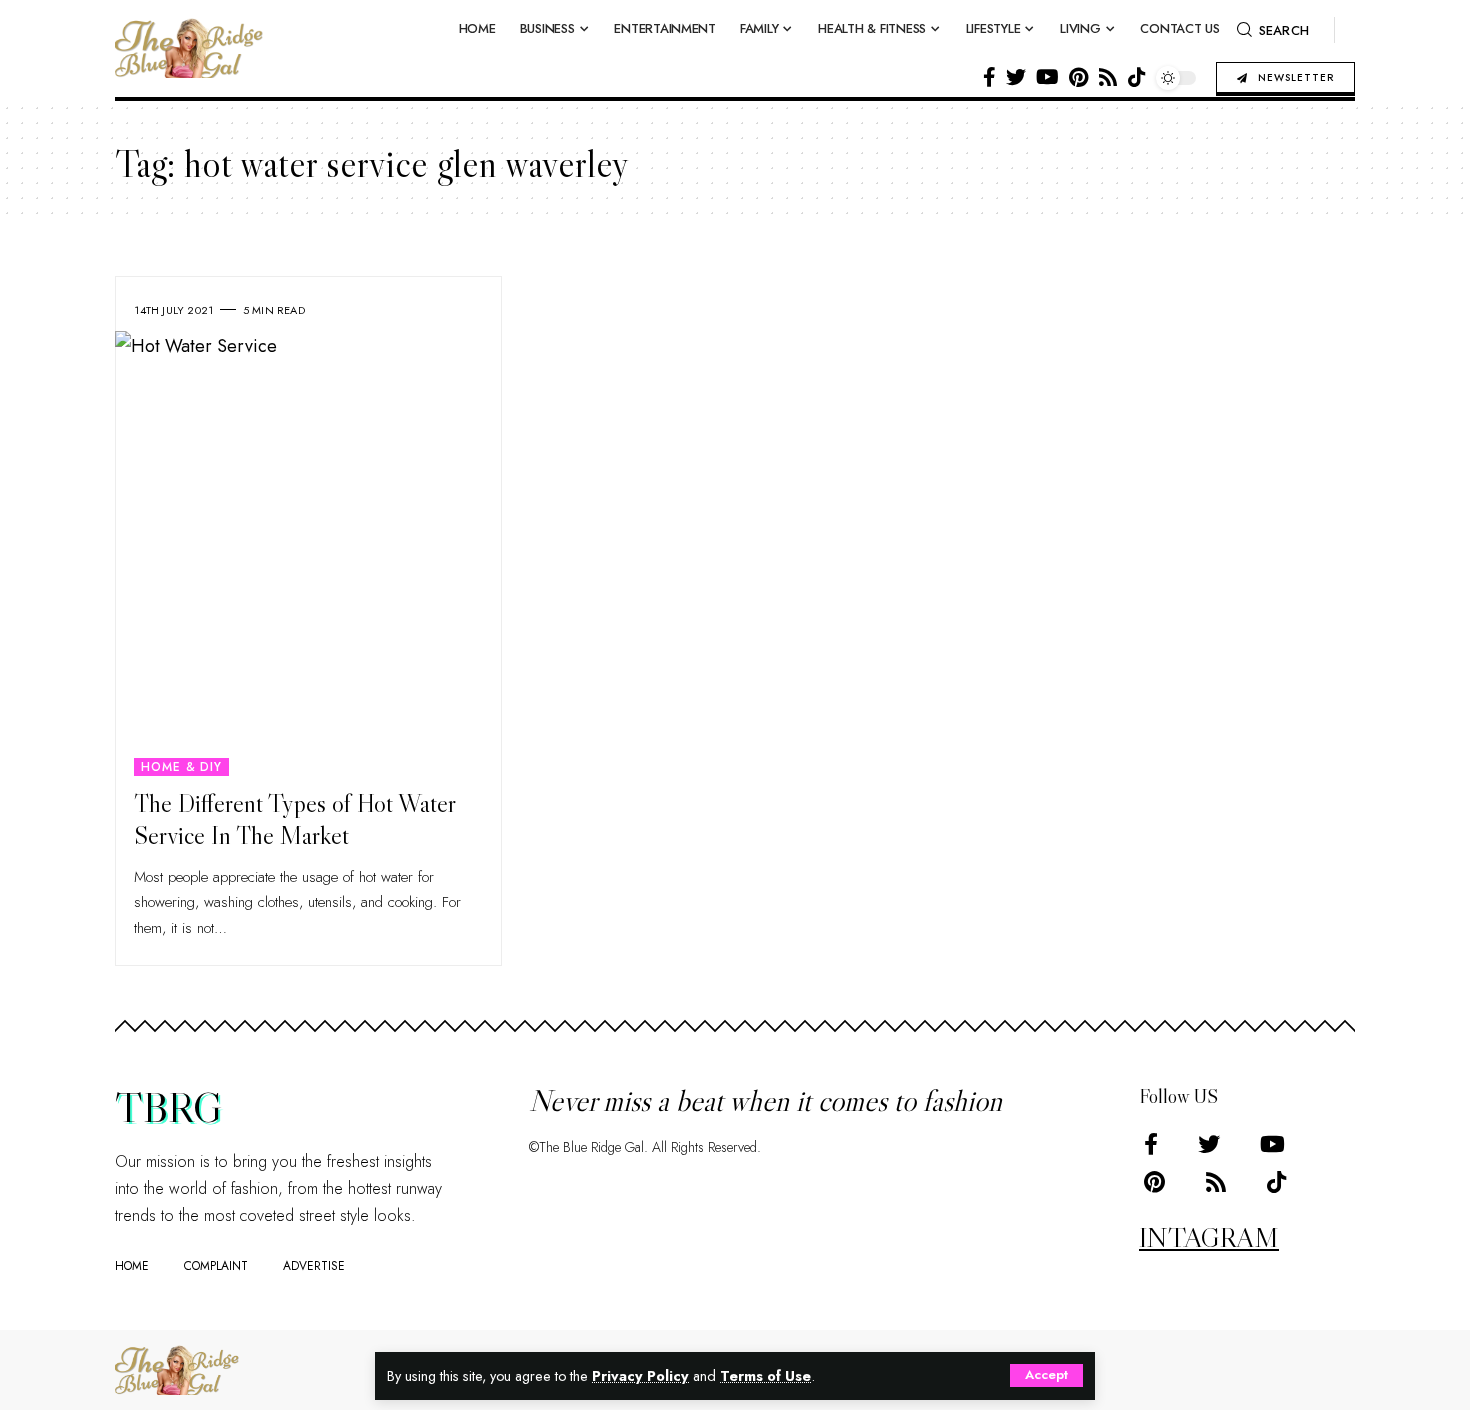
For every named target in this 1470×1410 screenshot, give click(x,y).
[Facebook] (989, 77)
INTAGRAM (1209, 1237)
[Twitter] (1016, 77)
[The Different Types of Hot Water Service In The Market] (308, 553)
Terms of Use (765, 1376)
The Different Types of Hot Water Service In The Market (295, 820)
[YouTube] (1047, 77)
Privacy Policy (640, 1376)
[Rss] (1108, 77)
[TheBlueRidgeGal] (177, 1370)
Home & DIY (181, 767)
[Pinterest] (1078, 77)
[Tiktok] (1137, 77)
